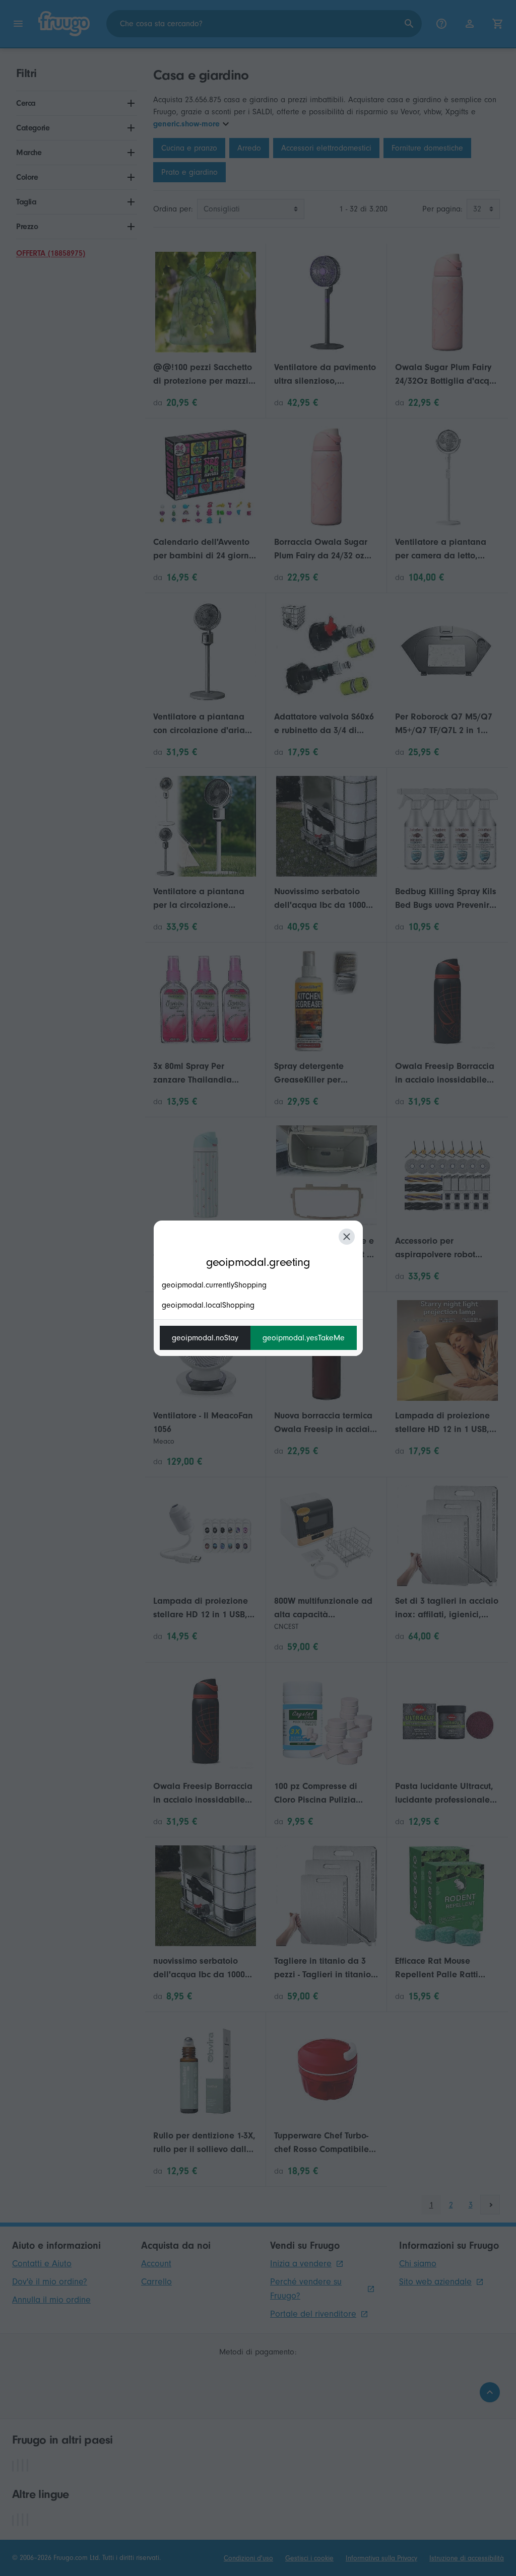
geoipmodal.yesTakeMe (304, 1338)
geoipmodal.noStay (205, 1338)
